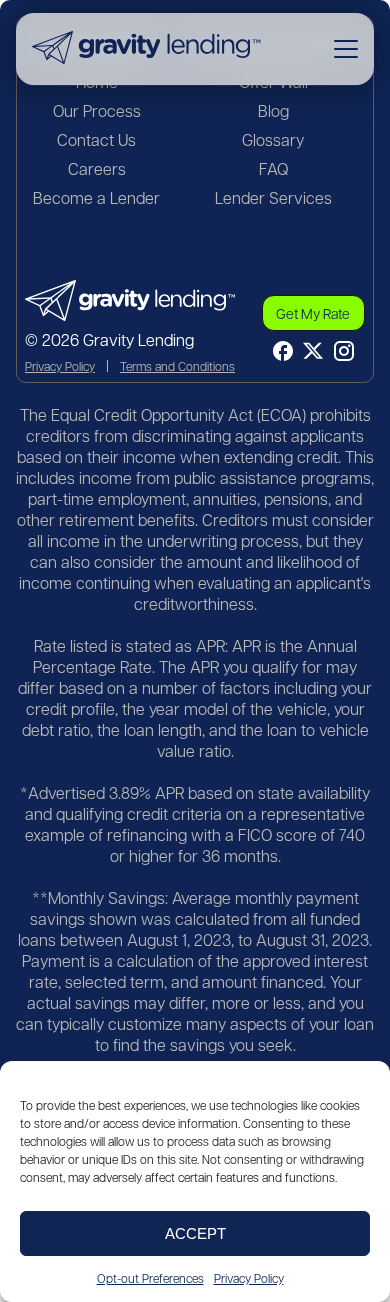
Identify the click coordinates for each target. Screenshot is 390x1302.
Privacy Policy (249, 1278)
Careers (97, 168)
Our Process (97, 110)
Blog (273, 110)
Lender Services (273, 197)
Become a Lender (96, 197)
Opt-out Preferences (150, 1278)
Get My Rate (313, 313)
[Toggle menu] (346, 49)
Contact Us (96, 139)
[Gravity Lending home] (146, 48)
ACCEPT (195, 1233)
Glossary (273, 139)
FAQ (273, 168)
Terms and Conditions (177, 366)
